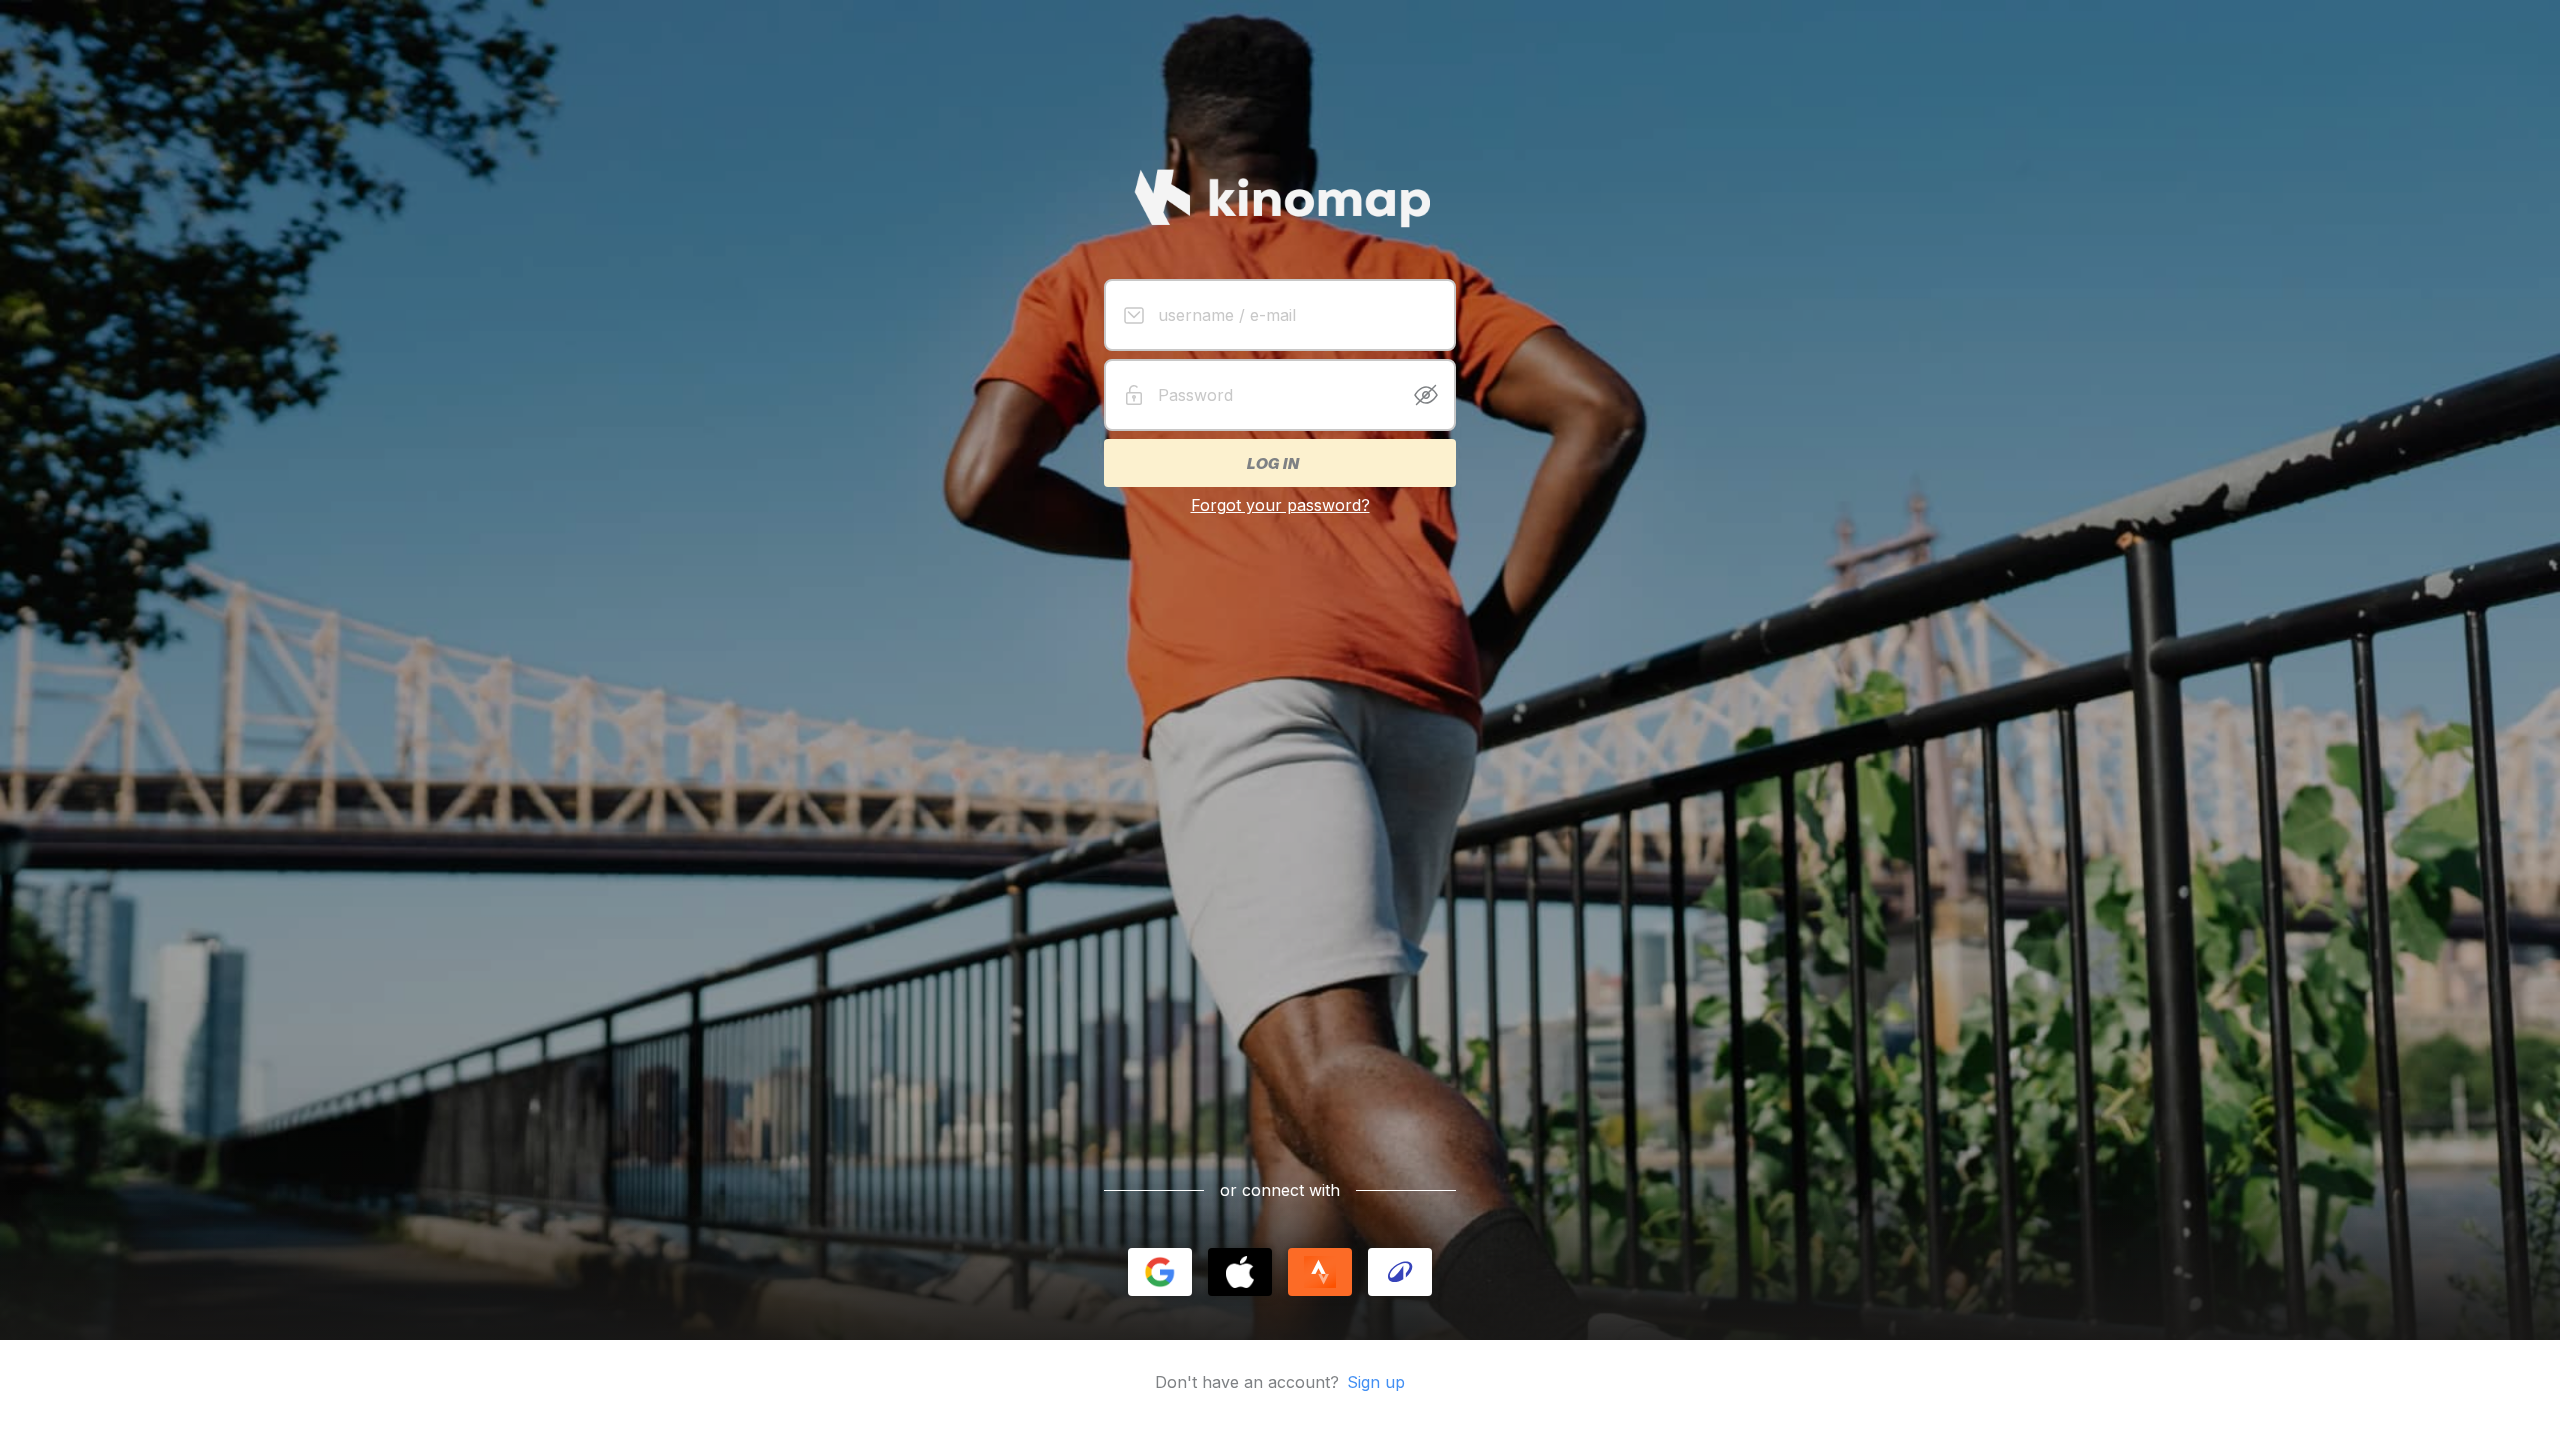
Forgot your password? (1280, 505)
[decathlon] (1400, 1272)
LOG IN (1272, 463)
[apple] (1240, 1272)
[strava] (1320, 1272)
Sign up (1376, 1382)
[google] (1160, 1272)
